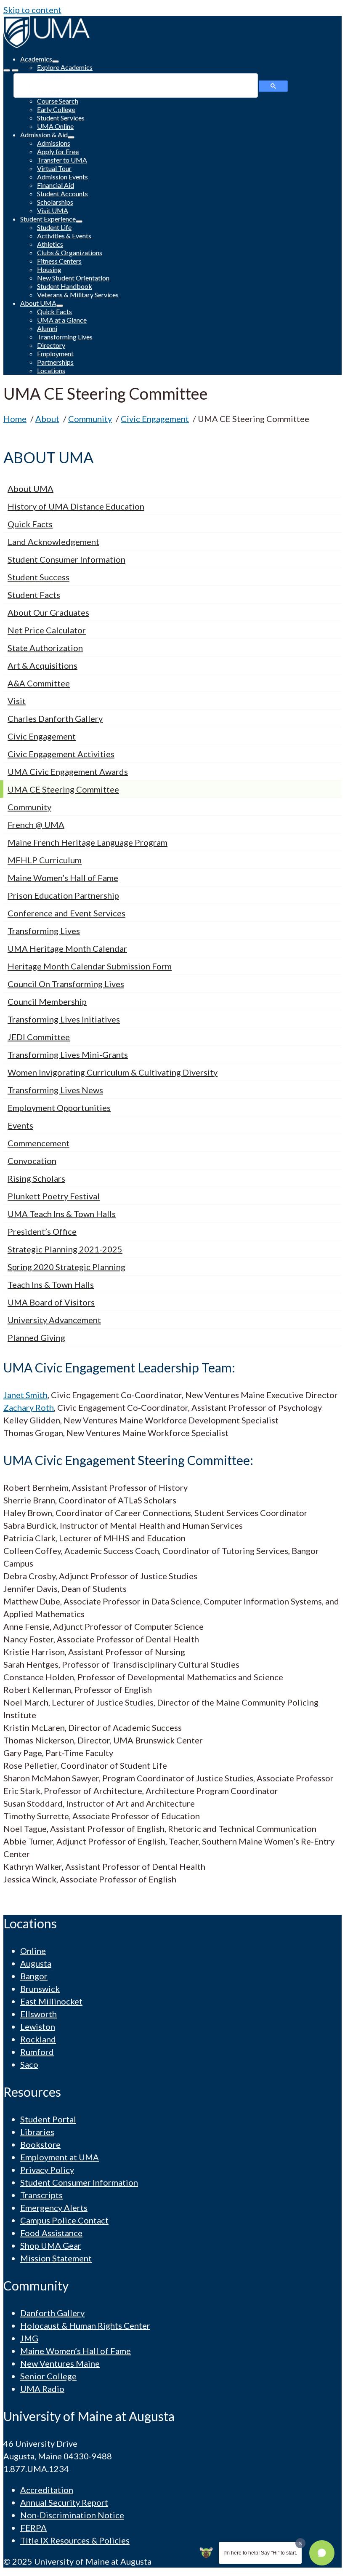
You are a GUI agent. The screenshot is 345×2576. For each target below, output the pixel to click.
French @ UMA (36, 825)
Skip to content (32, 10)
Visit (17, 701)
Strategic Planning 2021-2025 (65, 1249)
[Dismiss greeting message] (300, 2543)
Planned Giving (36, 1337)
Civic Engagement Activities (61, 754)
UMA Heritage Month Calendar (67, 948)
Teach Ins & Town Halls (51, 1284)
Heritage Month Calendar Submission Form (90, 966)
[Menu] (7, 70)
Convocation (32, 1161)
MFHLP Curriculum (45, 860)
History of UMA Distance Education (76, 506)
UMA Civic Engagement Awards (68, 771)
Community (29, 807)
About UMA (31, 489)
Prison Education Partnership (63, 895)
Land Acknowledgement (53, 542)
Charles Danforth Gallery (55, 718)
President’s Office (42, 1231)
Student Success (38, 577)
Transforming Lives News (55, 1090)
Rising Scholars (36, 1178)
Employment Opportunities (59, 1108)
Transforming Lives (44, 931)
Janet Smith (25, 1395)
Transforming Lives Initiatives (64, 1019)
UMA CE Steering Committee (63, 789)
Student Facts (34, 595)
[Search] (15, 70)
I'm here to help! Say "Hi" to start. (260, 2553)
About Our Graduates (48, 612)
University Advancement (54, 1320)
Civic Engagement (42, 736)
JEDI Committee (39, 1037)
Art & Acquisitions (42, 665)
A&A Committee (39, 683)
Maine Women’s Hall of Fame (63, 878)
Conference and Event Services (66, 913)
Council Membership (47, 1001)
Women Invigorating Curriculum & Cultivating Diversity (113, 1072)
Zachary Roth (29, 1407)
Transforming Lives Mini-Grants (68, 1054)
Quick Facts (30, 524)
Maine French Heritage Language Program (88, 842)
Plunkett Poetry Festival (54, 1196)
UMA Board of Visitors (51, 1302)
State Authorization (45, 648)
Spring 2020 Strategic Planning (66, 1267)
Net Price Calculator (47, 630)
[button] (322, 2553)
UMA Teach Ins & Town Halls (62, 1214)
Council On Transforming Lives (66, 984)
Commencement (38, 1143)
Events (20, 1125)
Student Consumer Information (66, 559)
